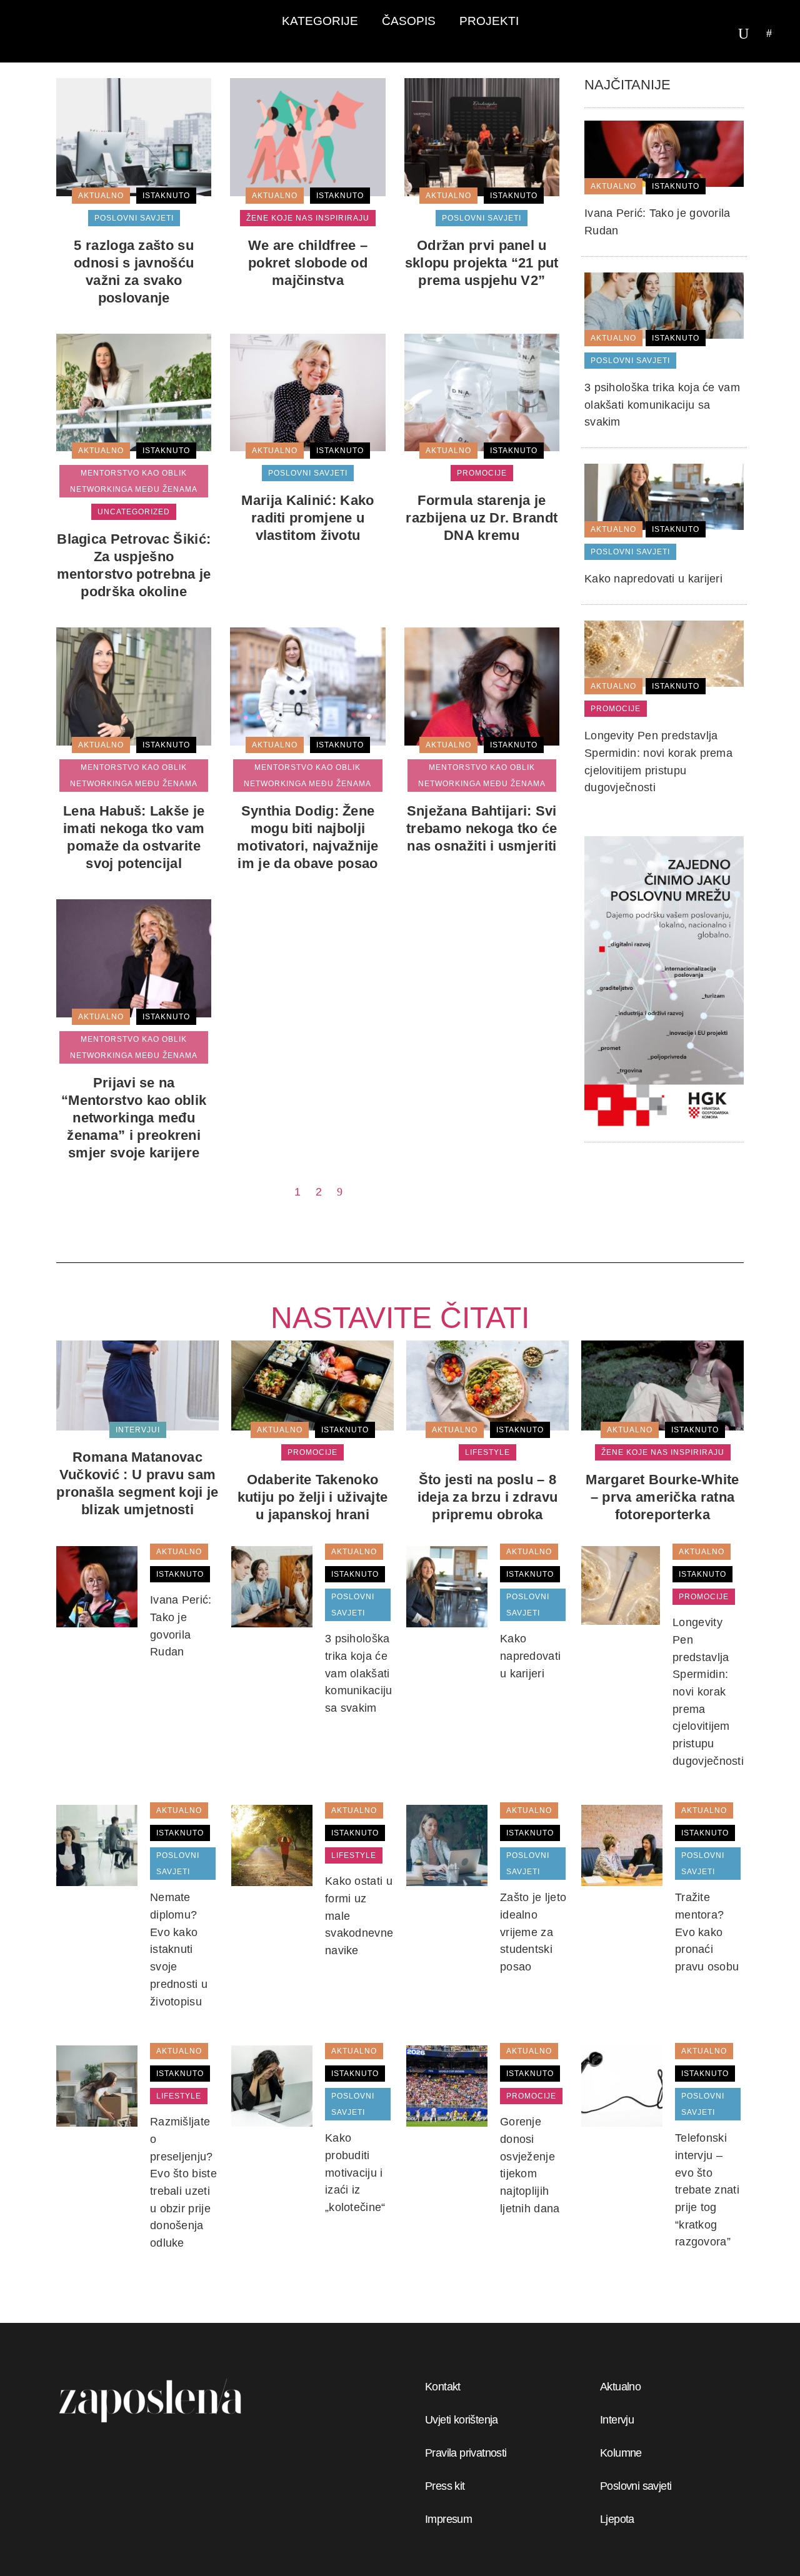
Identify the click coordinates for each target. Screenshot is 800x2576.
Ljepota (617, 2519)
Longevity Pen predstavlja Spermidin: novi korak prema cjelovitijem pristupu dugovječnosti (708, 1692)
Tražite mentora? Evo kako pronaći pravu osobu (707, 1932)
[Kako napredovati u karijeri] (664, 496)
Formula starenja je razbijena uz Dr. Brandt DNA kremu (482, 518)
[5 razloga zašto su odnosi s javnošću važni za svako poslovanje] (134, 136)
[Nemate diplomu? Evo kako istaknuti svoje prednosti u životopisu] (97, 1845)
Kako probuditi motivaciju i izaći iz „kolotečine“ (355, 2173)
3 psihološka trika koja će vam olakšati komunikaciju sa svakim (662, 405)
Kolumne (621, 2453)
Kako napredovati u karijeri (653, 579)
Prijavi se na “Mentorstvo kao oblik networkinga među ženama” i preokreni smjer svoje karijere (134, 1118)
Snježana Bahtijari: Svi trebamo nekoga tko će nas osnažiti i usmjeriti (482, 828)
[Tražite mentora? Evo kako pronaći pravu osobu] (622, 1845)
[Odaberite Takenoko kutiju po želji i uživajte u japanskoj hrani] (312, 1385)
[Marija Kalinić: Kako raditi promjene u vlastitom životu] (307, 392)
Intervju (617, 2420)
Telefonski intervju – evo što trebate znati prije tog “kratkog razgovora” (707, 2190)
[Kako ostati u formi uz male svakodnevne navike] (272, 1845)
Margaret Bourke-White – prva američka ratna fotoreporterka (662, 1497)
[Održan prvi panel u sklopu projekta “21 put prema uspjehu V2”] (482, 136)
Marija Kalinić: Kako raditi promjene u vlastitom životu (307, 518)
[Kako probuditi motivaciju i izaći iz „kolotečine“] (272, 2085)
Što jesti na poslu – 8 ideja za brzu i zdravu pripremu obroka (488, 1497)
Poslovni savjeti (636, 2486)
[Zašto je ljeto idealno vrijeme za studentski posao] (447, 1845)
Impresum (448, 2519)
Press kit (445, 2486)
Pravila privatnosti (466, 2453)
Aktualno (620, 2387)
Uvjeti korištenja (462, 2420)
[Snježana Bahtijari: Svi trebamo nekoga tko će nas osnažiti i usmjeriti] (482, 686)
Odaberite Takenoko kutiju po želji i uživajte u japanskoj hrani (313, 1497)
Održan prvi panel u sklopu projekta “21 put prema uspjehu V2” (482, 263)
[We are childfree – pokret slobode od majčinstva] (307, 136)
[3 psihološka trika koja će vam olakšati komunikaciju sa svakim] (664, 305)
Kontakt (443, 2387)
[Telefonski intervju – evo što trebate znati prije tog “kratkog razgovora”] (622, 2085)
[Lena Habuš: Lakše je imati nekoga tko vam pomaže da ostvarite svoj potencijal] (134, 686)
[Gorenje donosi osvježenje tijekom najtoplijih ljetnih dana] (447, 2085)
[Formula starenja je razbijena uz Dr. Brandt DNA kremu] (482, 392)
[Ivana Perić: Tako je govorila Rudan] (664, 153)
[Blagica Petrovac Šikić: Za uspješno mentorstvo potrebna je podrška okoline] (134, 392)
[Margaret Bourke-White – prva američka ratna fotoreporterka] (662, 1385)
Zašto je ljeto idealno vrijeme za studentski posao (533, 1932)
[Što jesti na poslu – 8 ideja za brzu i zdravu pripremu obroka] (487, 1385)
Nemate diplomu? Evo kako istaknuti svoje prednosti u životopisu (179, 1949)
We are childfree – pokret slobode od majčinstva (308, 263)
